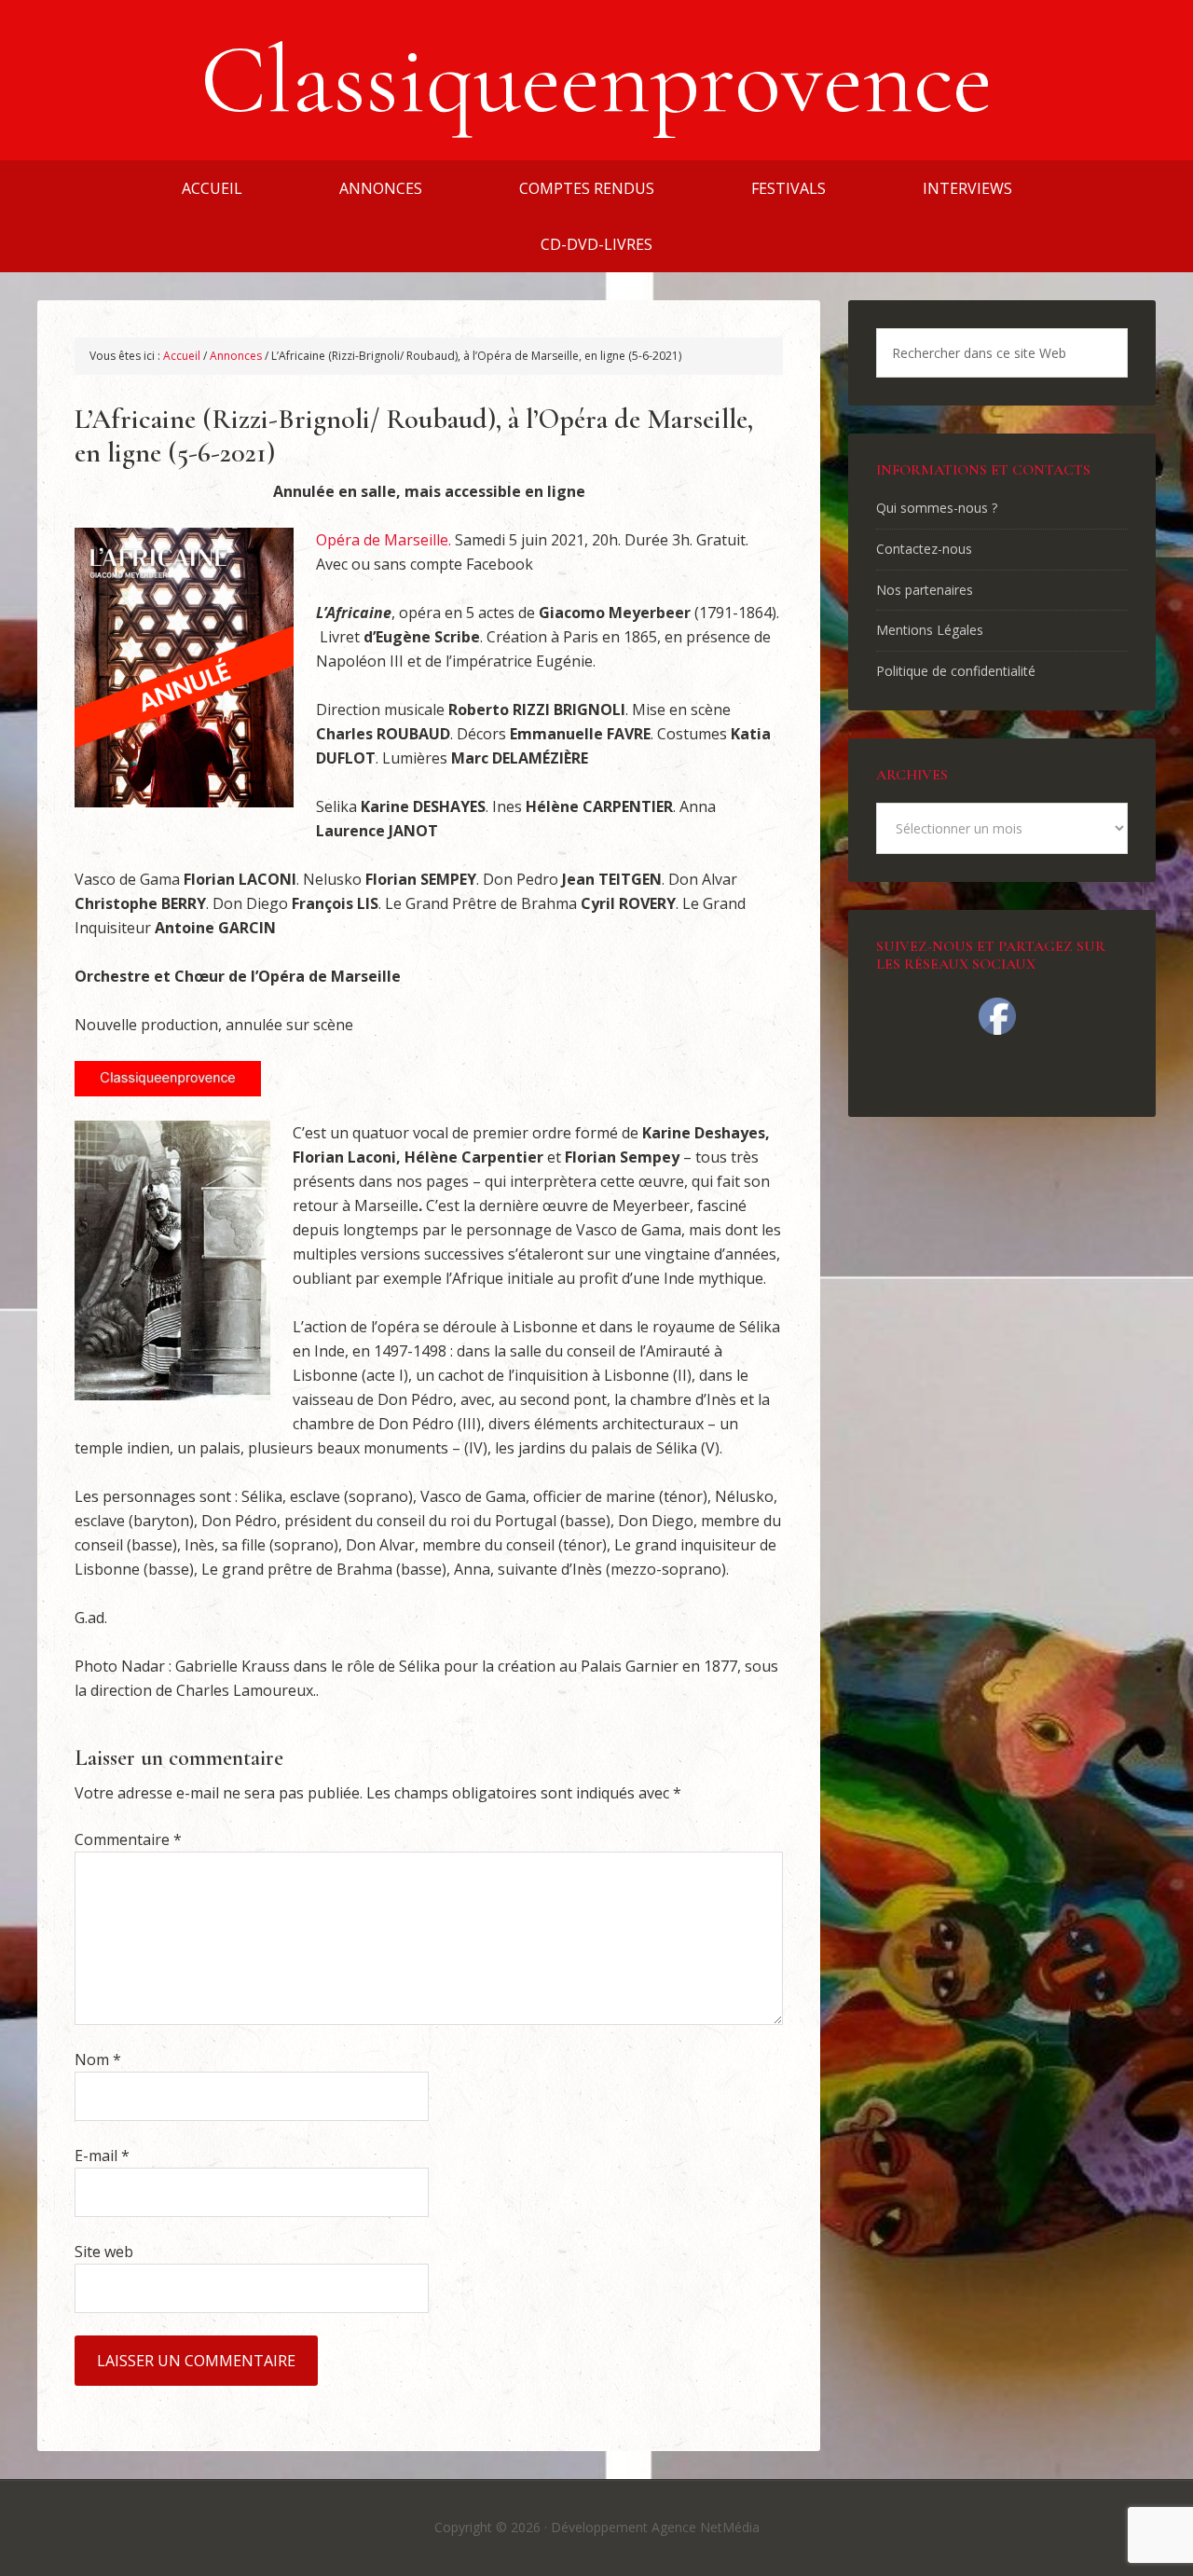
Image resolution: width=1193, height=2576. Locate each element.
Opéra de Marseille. (385, 540)
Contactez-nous (924, 549)
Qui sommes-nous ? (937, 508)
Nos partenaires (925, 590)
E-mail (102, 2156)
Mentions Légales (930, 630)
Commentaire (128, 1839)
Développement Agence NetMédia (655, 2527)
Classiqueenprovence (596, 80)
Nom (98, 2059)
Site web (104, 2252)
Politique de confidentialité (956, 671)
